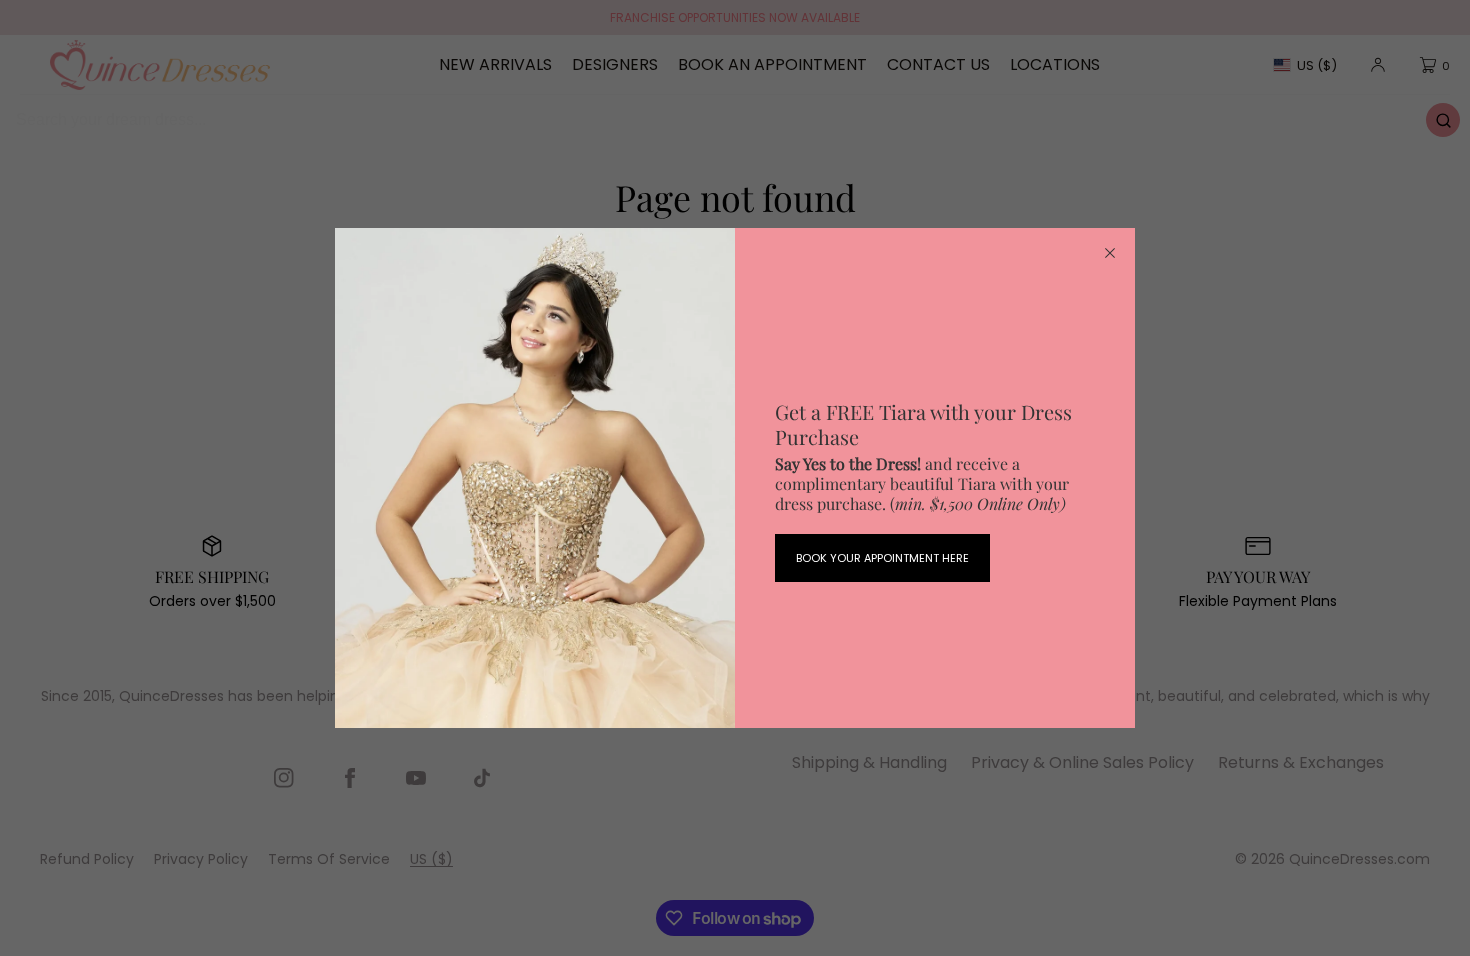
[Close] (1110, 253)
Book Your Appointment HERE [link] (882, 558)
